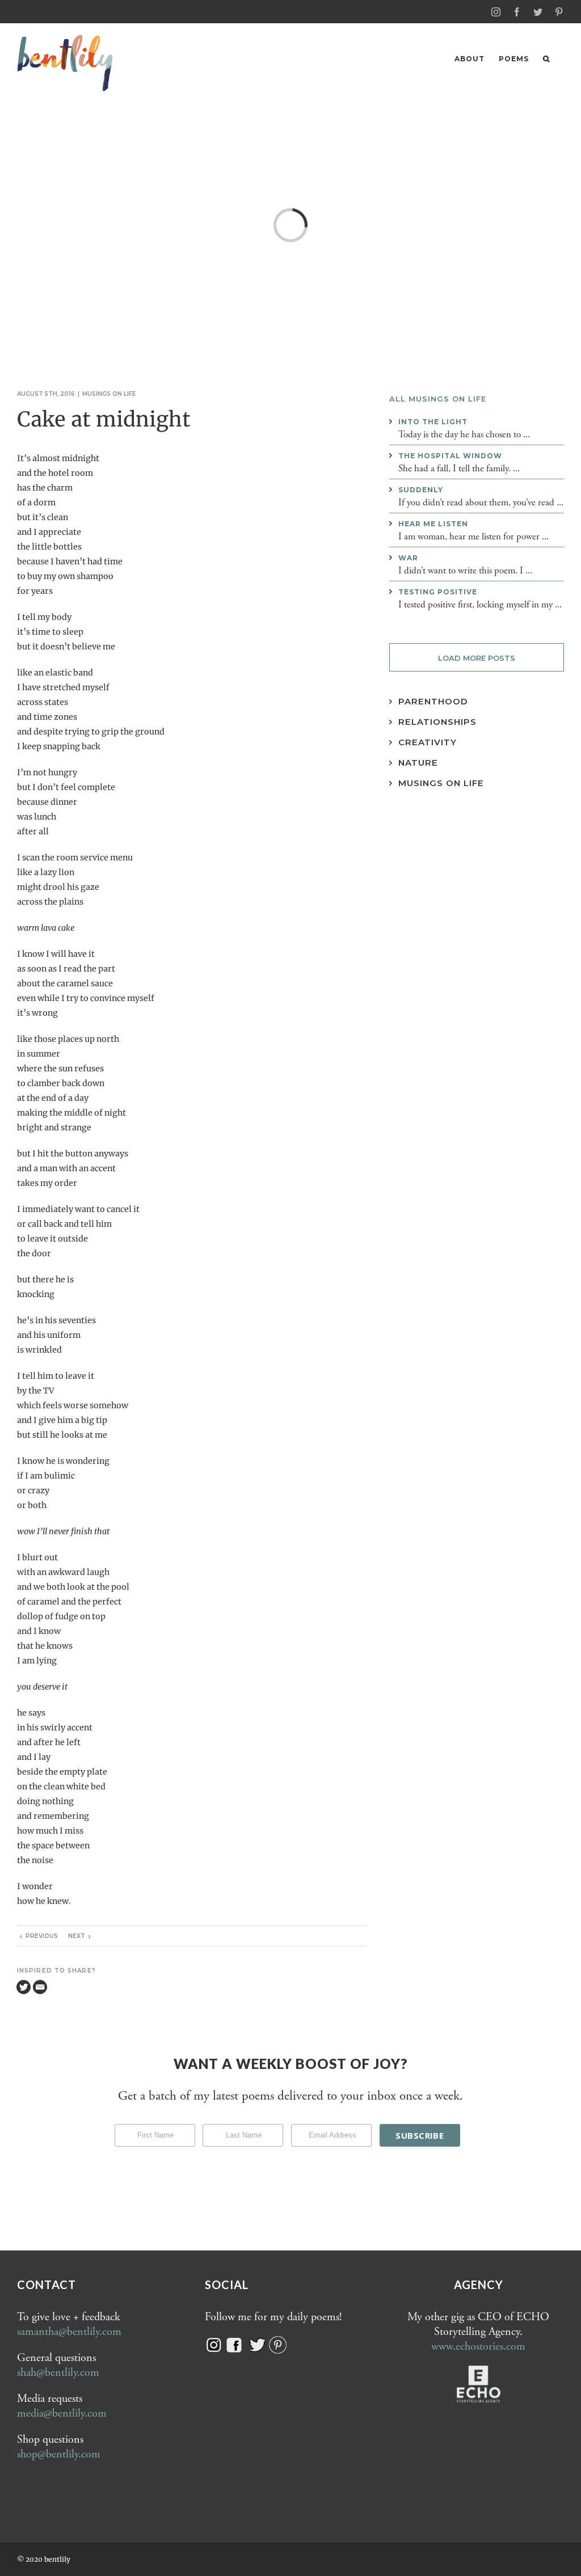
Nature (418, 763)
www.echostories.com (478, 2347)
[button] (546, 59)
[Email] (40, 1987)
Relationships (437, 722)
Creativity (428, 742)
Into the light (433, 422)
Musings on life (109, 394)
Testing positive (438, 592)
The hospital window (450, 456)
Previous (42, 1936)
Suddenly (421, 490)
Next (77, 1936)
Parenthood (433, 701)
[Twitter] (24, 1987)
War (408, 558)
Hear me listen (433, 524)
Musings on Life (441, 783)
